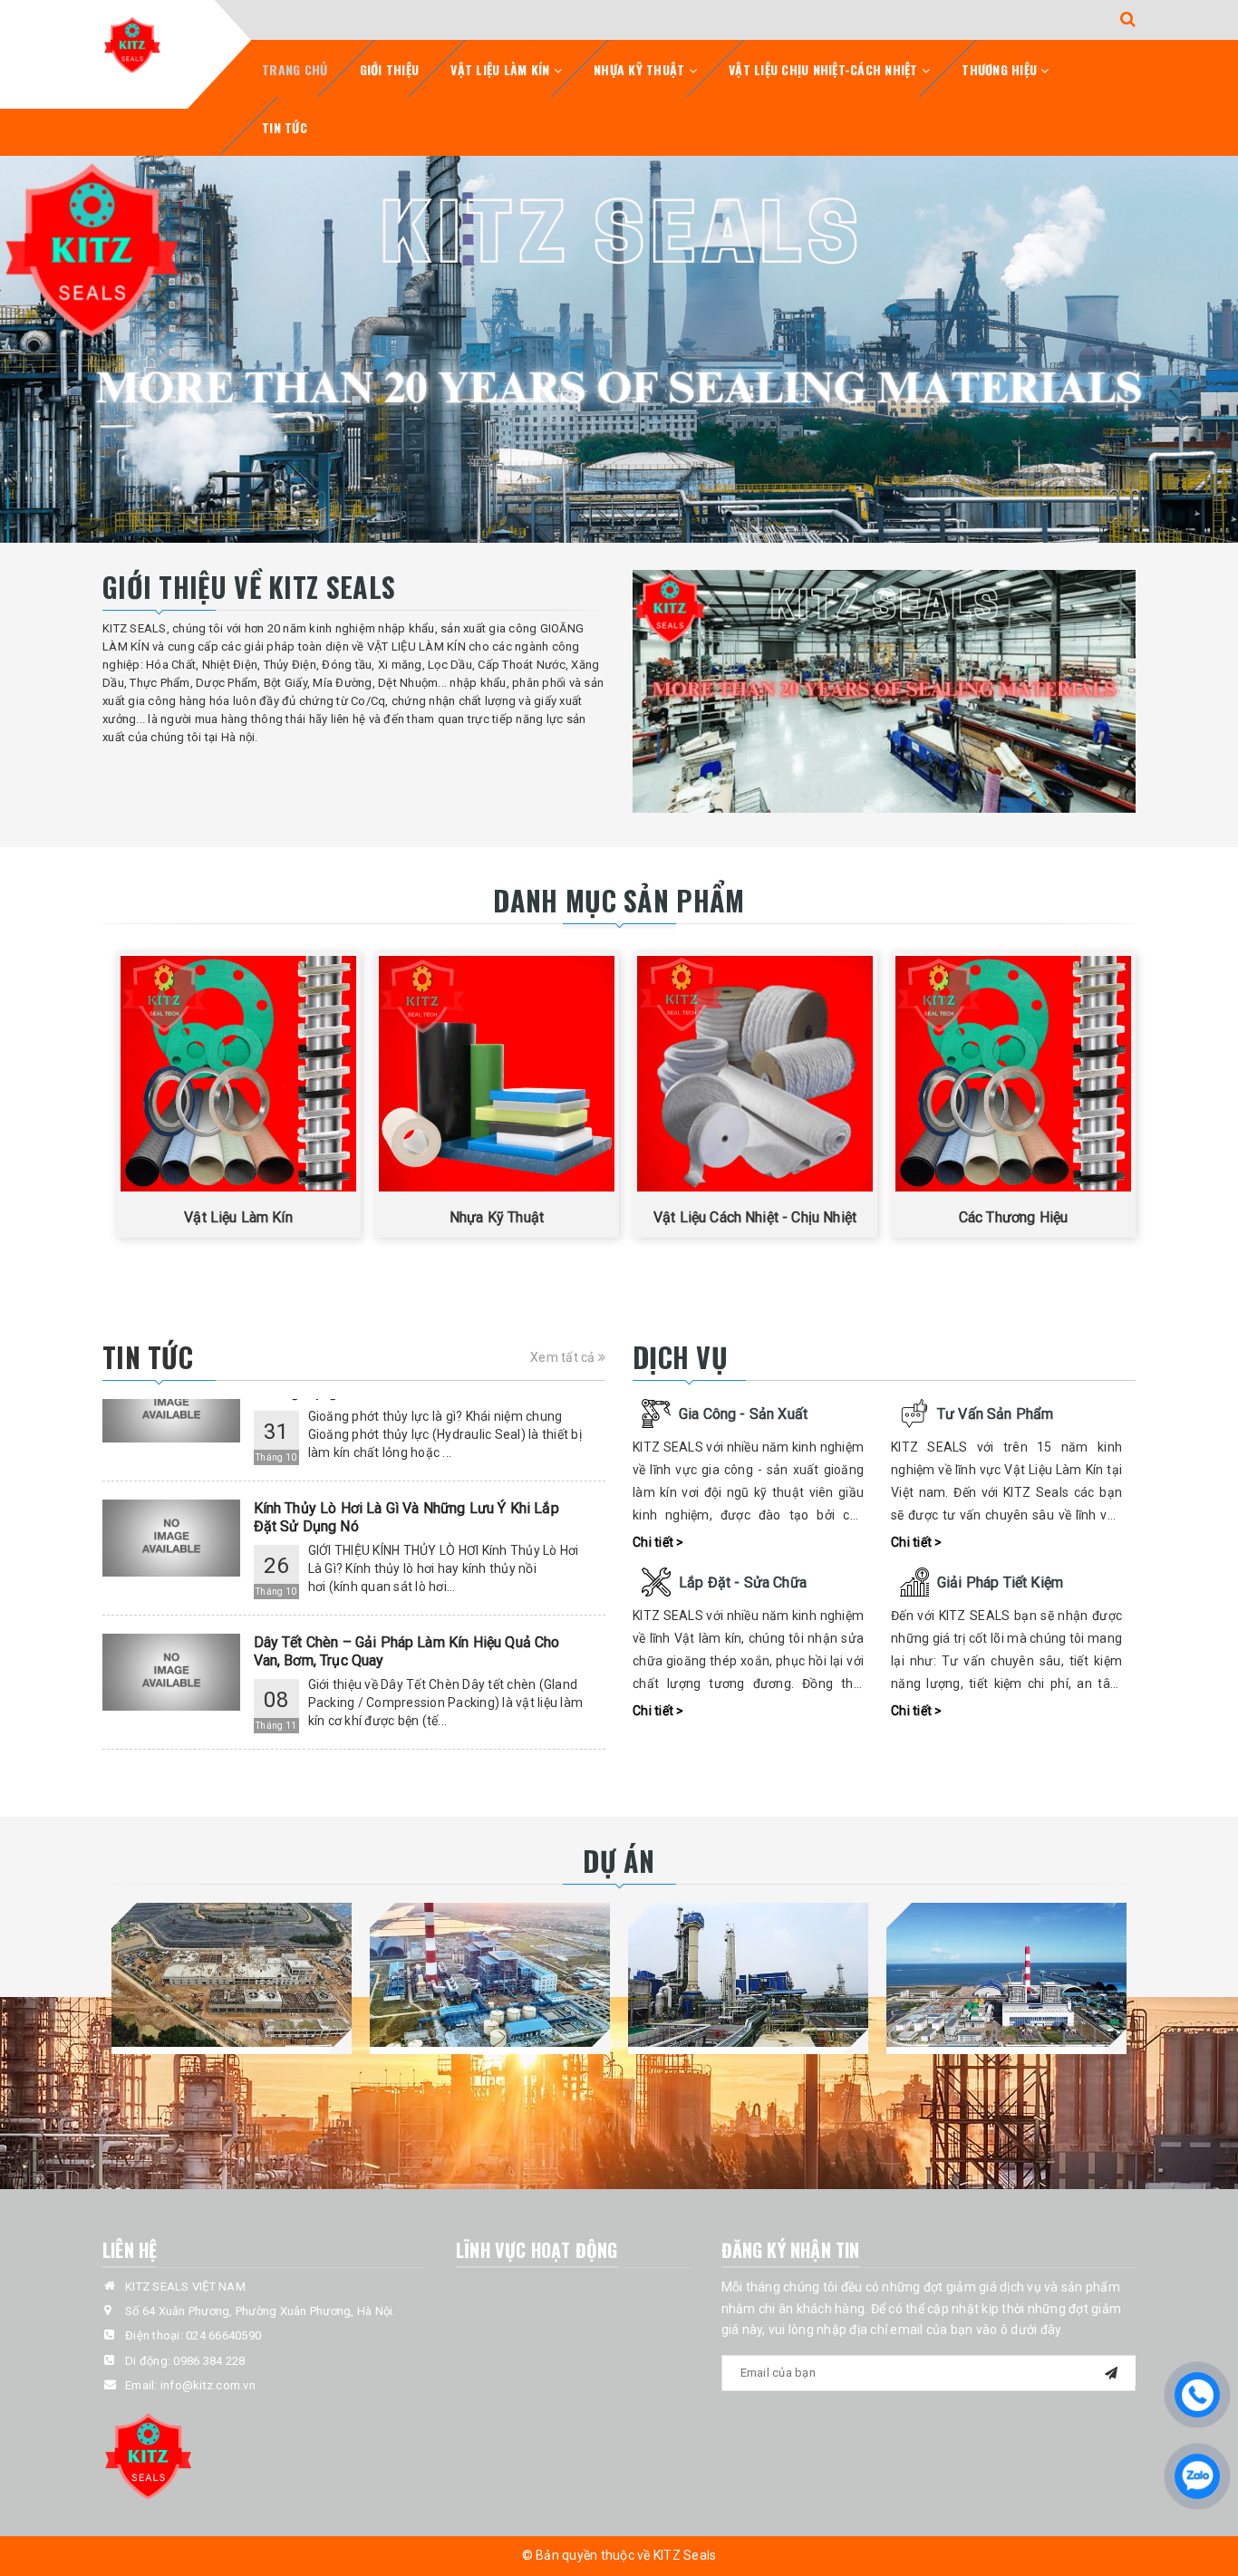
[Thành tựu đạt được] (884, 691)
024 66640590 (223, 2335)
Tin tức (285, 127)
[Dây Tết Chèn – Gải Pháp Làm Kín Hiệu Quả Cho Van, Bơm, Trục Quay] (171, 1621)
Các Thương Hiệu (1013, 1217)
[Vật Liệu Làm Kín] (238, 1074)
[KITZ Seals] (132, 44)
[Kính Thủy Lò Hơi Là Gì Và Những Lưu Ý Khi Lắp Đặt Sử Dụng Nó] (171, 1487)
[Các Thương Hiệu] (1013, 1074)
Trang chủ (295, 69)
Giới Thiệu (390, 69)
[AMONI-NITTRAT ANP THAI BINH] (748, 1975)
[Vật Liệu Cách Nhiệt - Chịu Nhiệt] (755, 1074)
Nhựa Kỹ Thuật (641, 69)
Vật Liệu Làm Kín (502, 69)
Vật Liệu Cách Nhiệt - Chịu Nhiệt (755, 1217)
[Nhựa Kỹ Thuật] (497, 1074)
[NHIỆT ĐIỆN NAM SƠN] (232, 1975)
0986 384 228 (209, 2361)
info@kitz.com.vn (208, 2385)
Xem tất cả (564, 1357)
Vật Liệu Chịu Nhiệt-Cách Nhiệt (825, 69)
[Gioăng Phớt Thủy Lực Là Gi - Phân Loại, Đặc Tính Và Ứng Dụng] (171, 1756)
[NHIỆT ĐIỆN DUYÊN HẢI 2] (1006, 1975)
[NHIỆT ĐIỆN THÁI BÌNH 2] (490, 1975)
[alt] (619, 349)
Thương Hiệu (1001, 69)
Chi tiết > (658, 1542)
